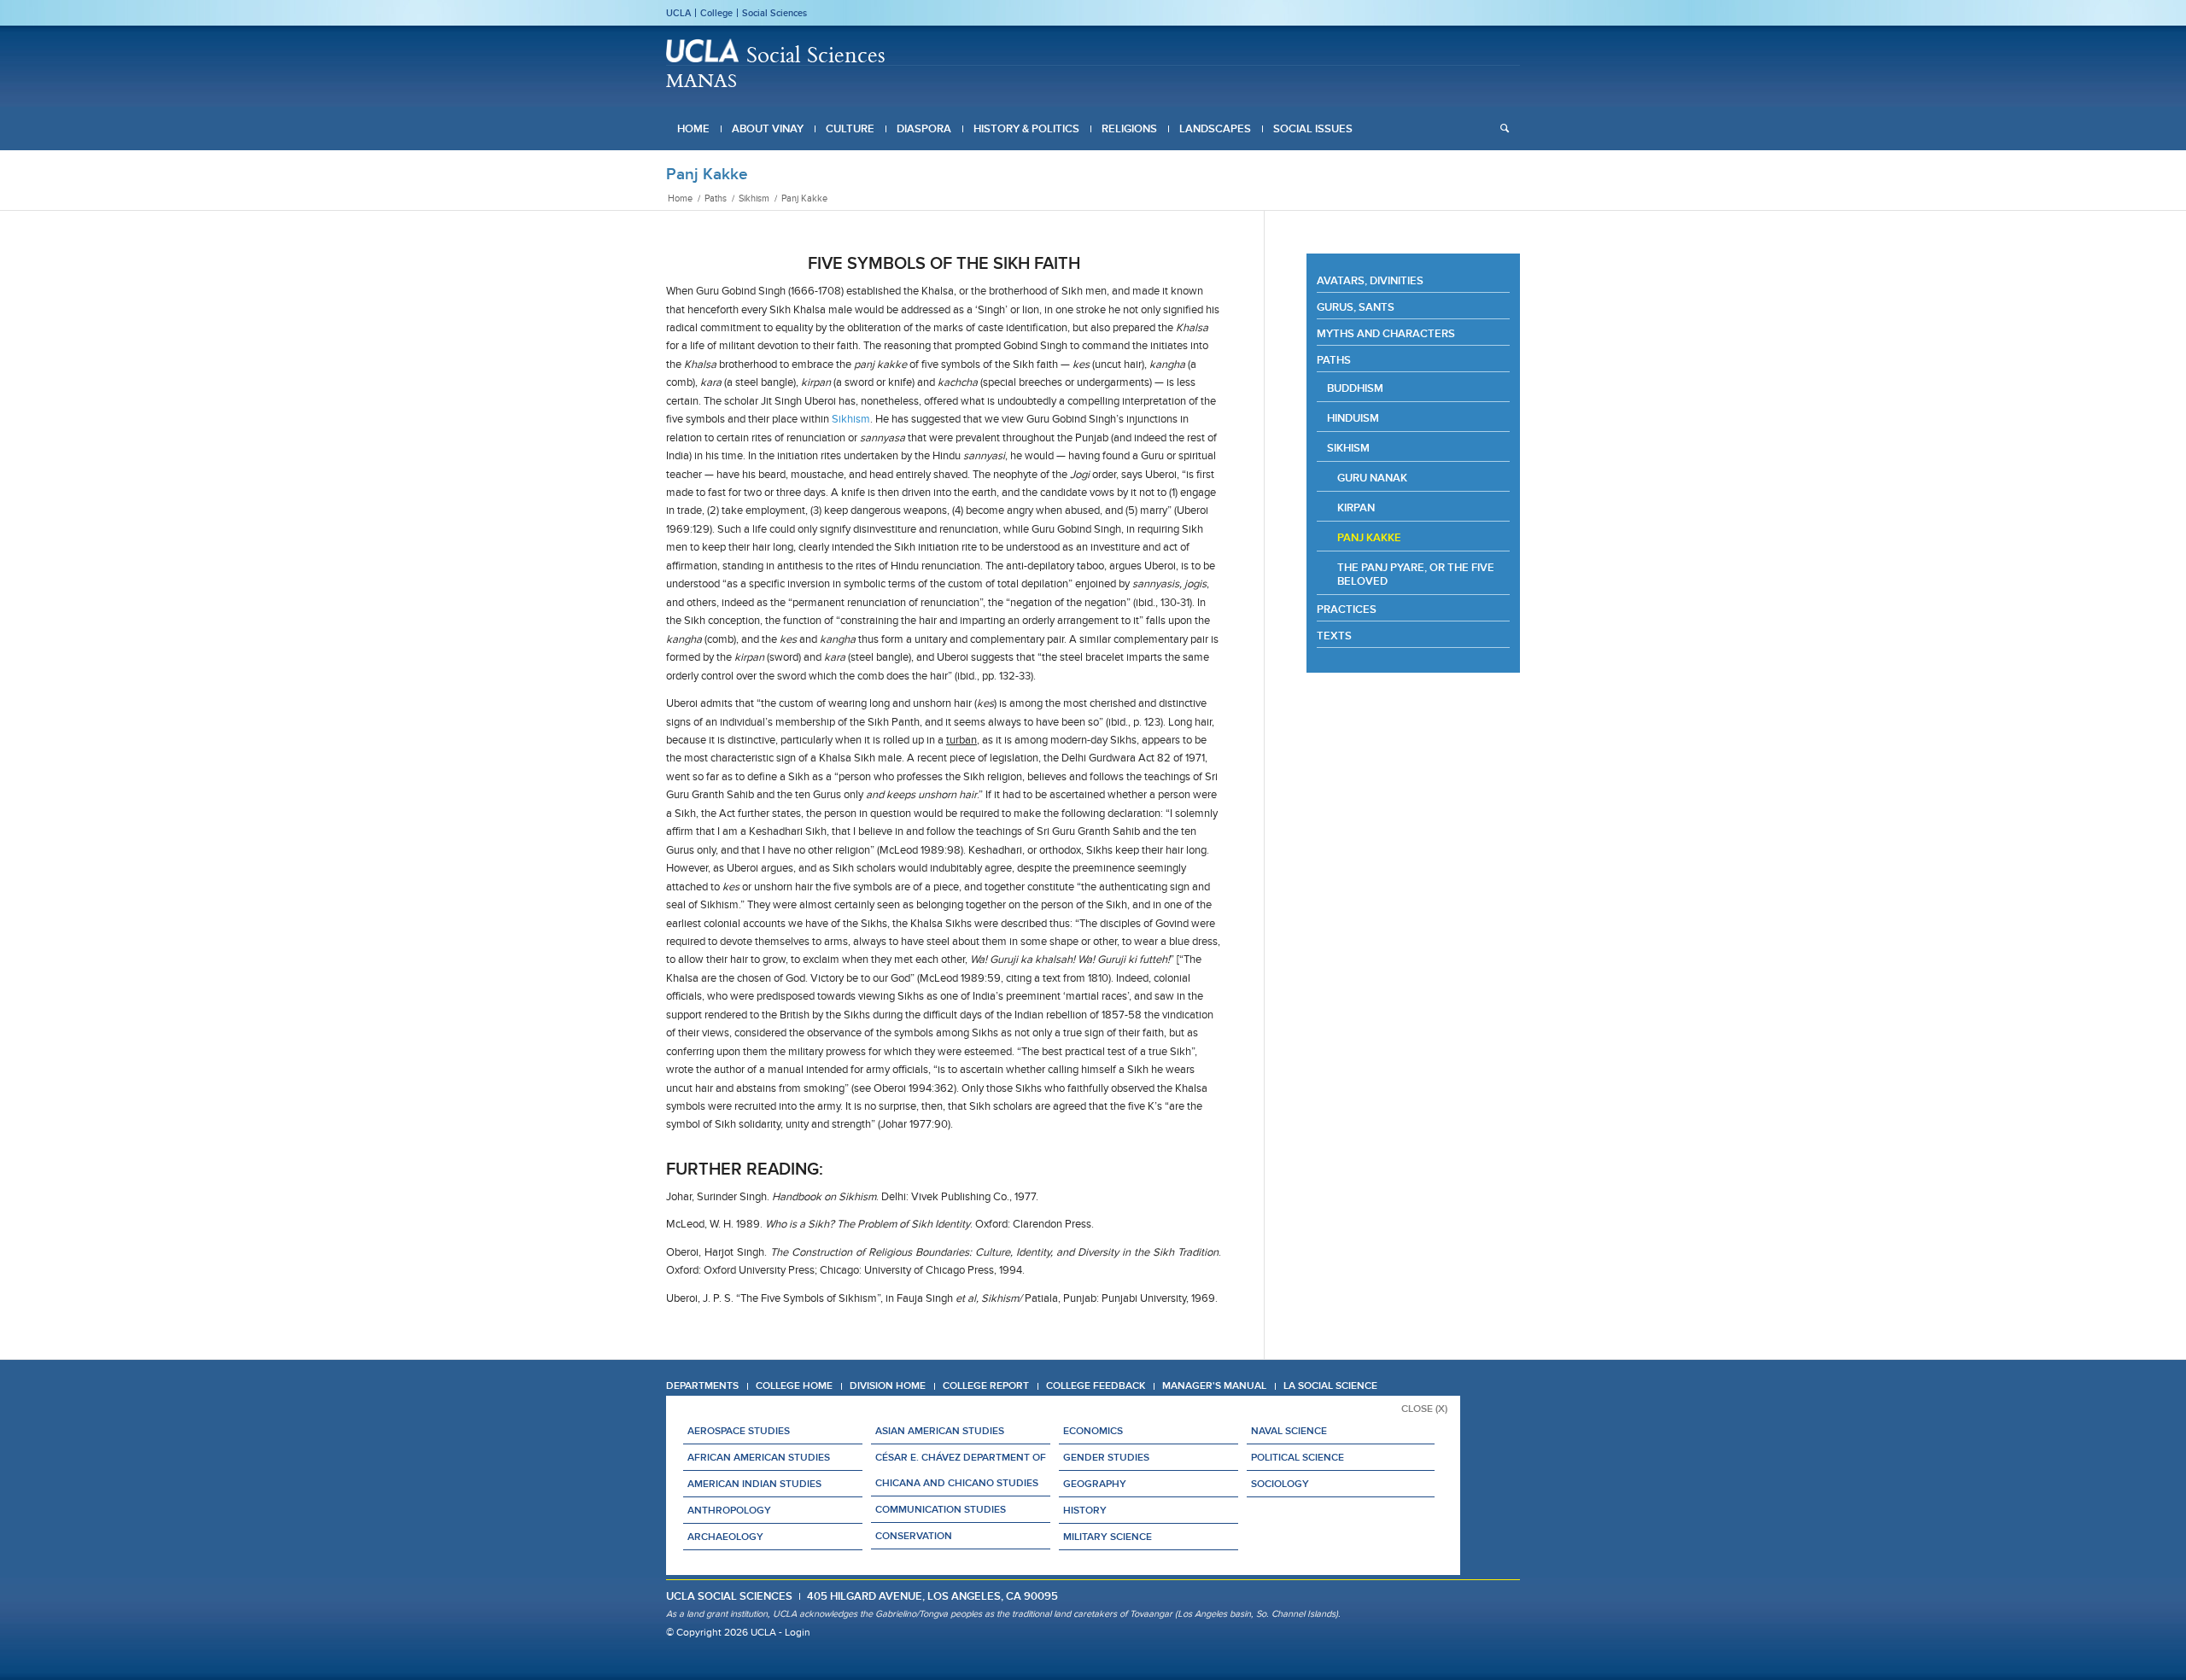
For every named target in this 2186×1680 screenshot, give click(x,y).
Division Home (888, 1385)
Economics (1093, 1431)
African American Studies (759, 1457)
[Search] (1505, 129)
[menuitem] (693, 129)
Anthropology (729, 1510)
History (1085, 1510)
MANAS (701, 80)
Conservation (914, 1536)
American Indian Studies (754, 1484)
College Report (986, 1385)
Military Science (1108, 1537)
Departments (702, 1385)
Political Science (1298, 1457)
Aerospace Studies (739, 1431)
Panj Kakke (707, 174)
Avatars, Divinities (1370, 280)
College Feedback (1096, 1385)
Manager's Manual (1214, 1385)
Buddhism (1355, 388)
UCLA (678, 13)
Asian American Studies (940, 1431)
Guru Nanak (1372, 478)
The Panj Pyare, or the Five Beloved (1416, 574)
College (716, 13)
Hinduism (1353, 418)
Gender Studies (1106, 1457)
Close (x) (1424, 1409)
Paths (1334, 360)
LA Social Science (1330, 1385)
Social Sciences (774, 13)
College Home (794, 1385)
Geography (1095, 1484)
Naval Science (1289, 1431)
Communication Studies (941, 1509)
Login (798, 1632)
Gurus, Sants (1356, 307)
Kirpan (1356, 507)
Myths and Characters (1386, 333)
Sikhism (851, 419)
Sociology (1280, 1484)
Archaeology (725, 1537)
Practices (1347, 609)
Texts (1334, 636)
